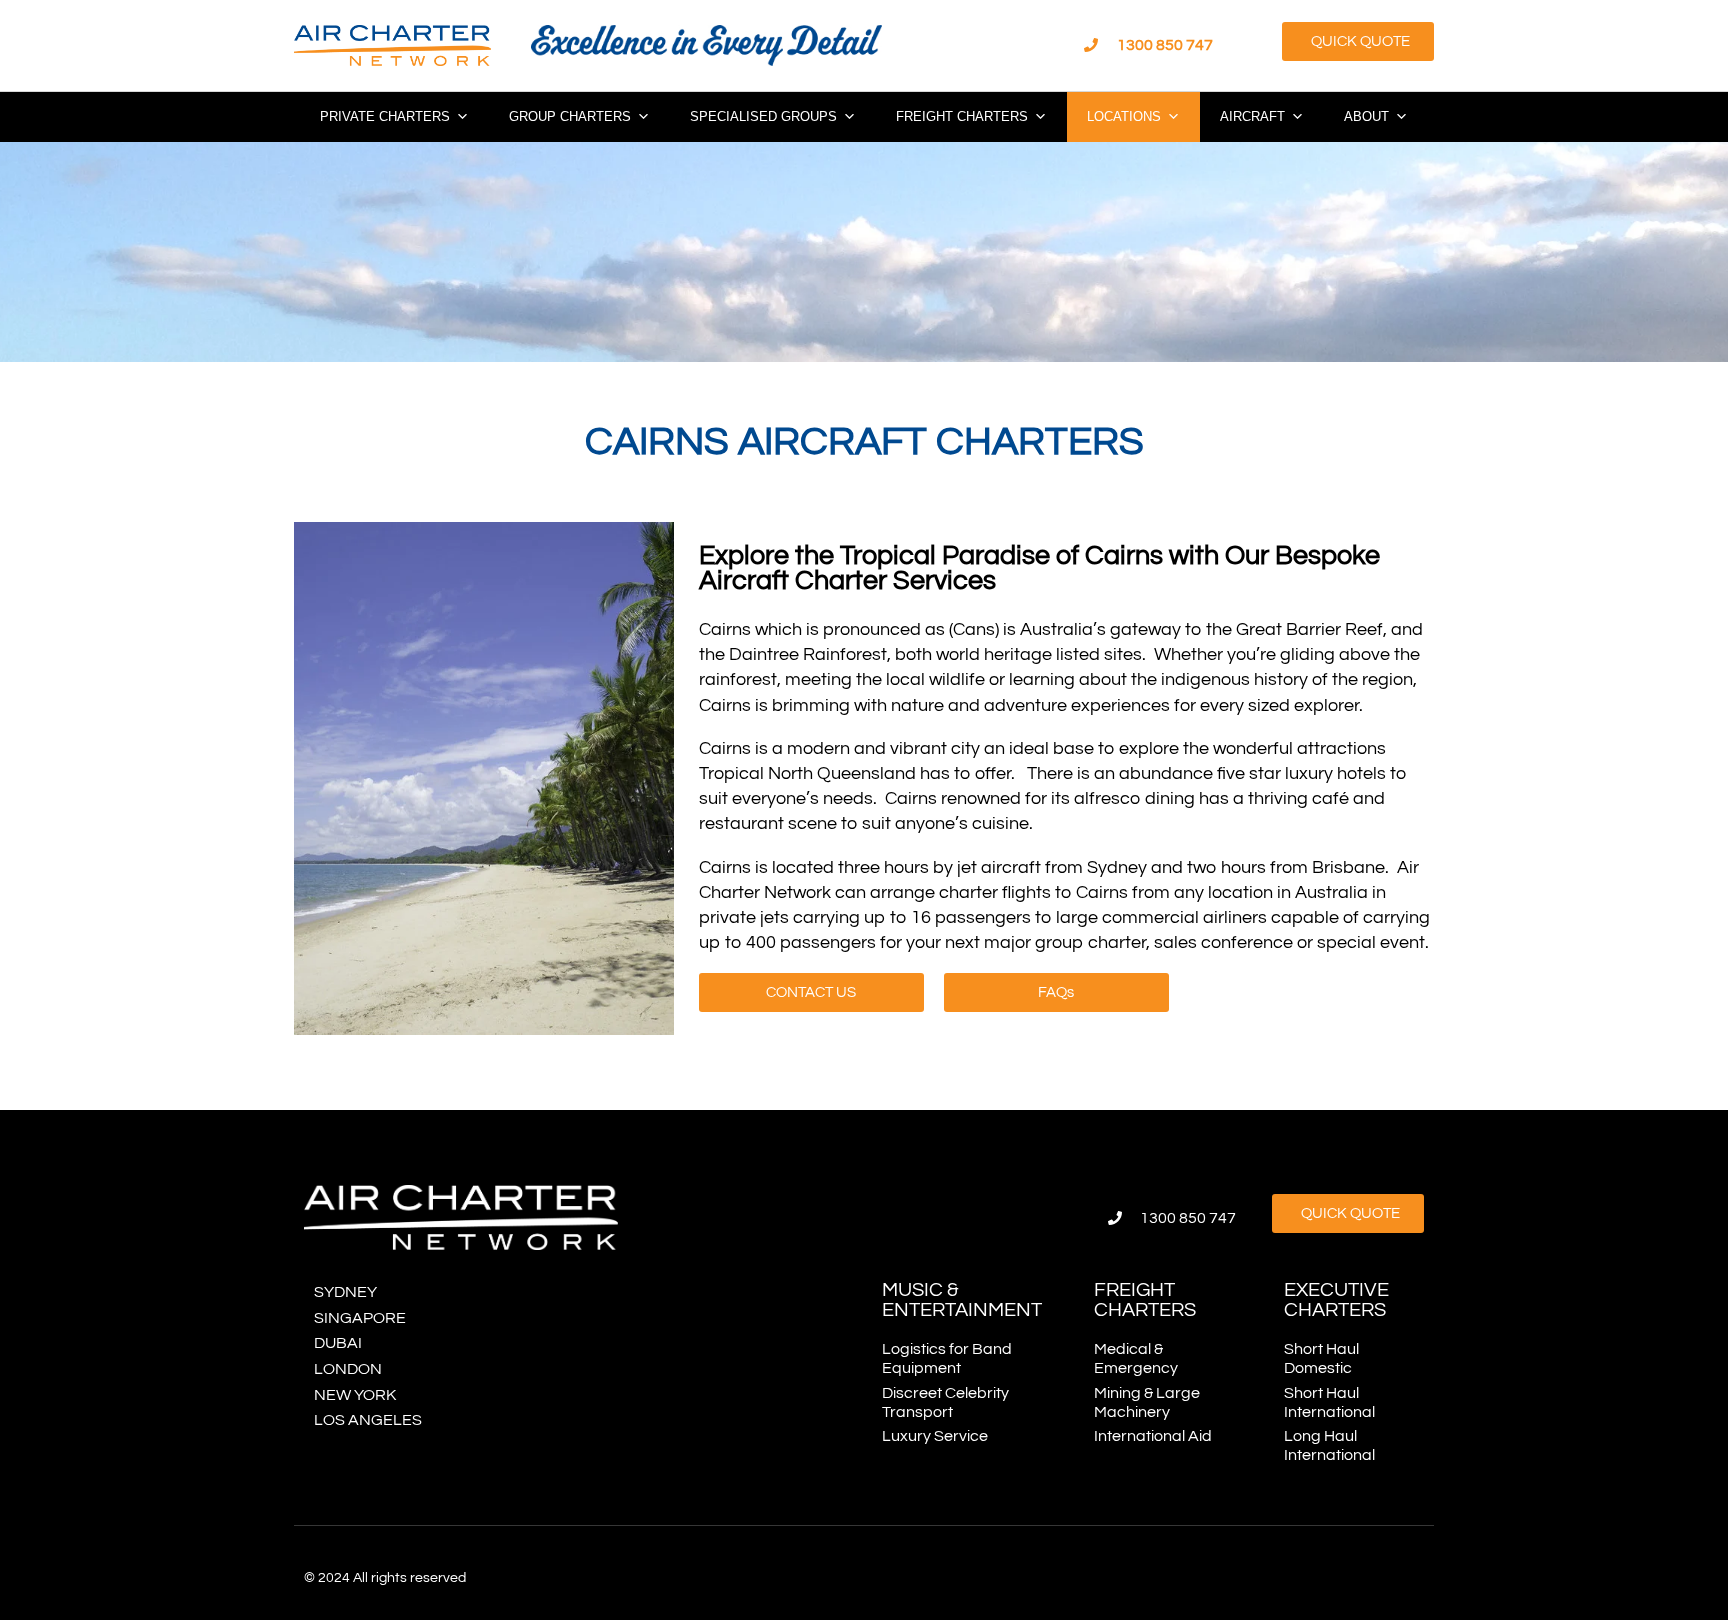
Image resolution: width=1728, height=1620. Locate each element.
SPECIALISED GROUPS (763, 116)
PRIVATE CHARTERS (385, 116)
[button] (1358, 41)
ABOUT (1366, 116)
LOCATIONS (1124, 116)
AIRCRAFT (1252, 116)
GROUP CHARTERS (570, 116)
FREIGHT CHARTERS (962, 116)
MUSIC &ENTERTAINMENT (962, 1300)
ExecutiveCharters (1336, 1300)
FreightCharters (1145, 1300)
